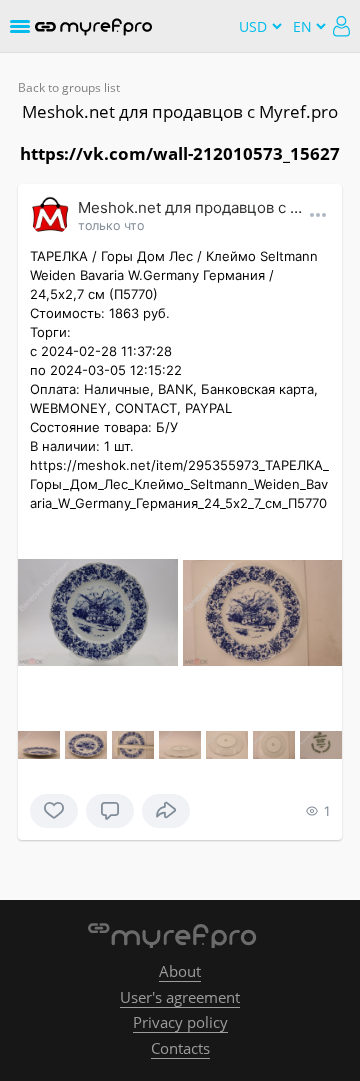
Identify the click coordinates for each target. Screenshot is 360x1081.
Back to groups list (69, 87)
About (180, 971)
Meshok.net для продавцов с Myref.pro (180, 111)
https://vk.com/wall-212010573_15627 (180, 153)
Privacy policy (180, 1022)
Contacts (180, 1048)
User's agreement (180, 997)
